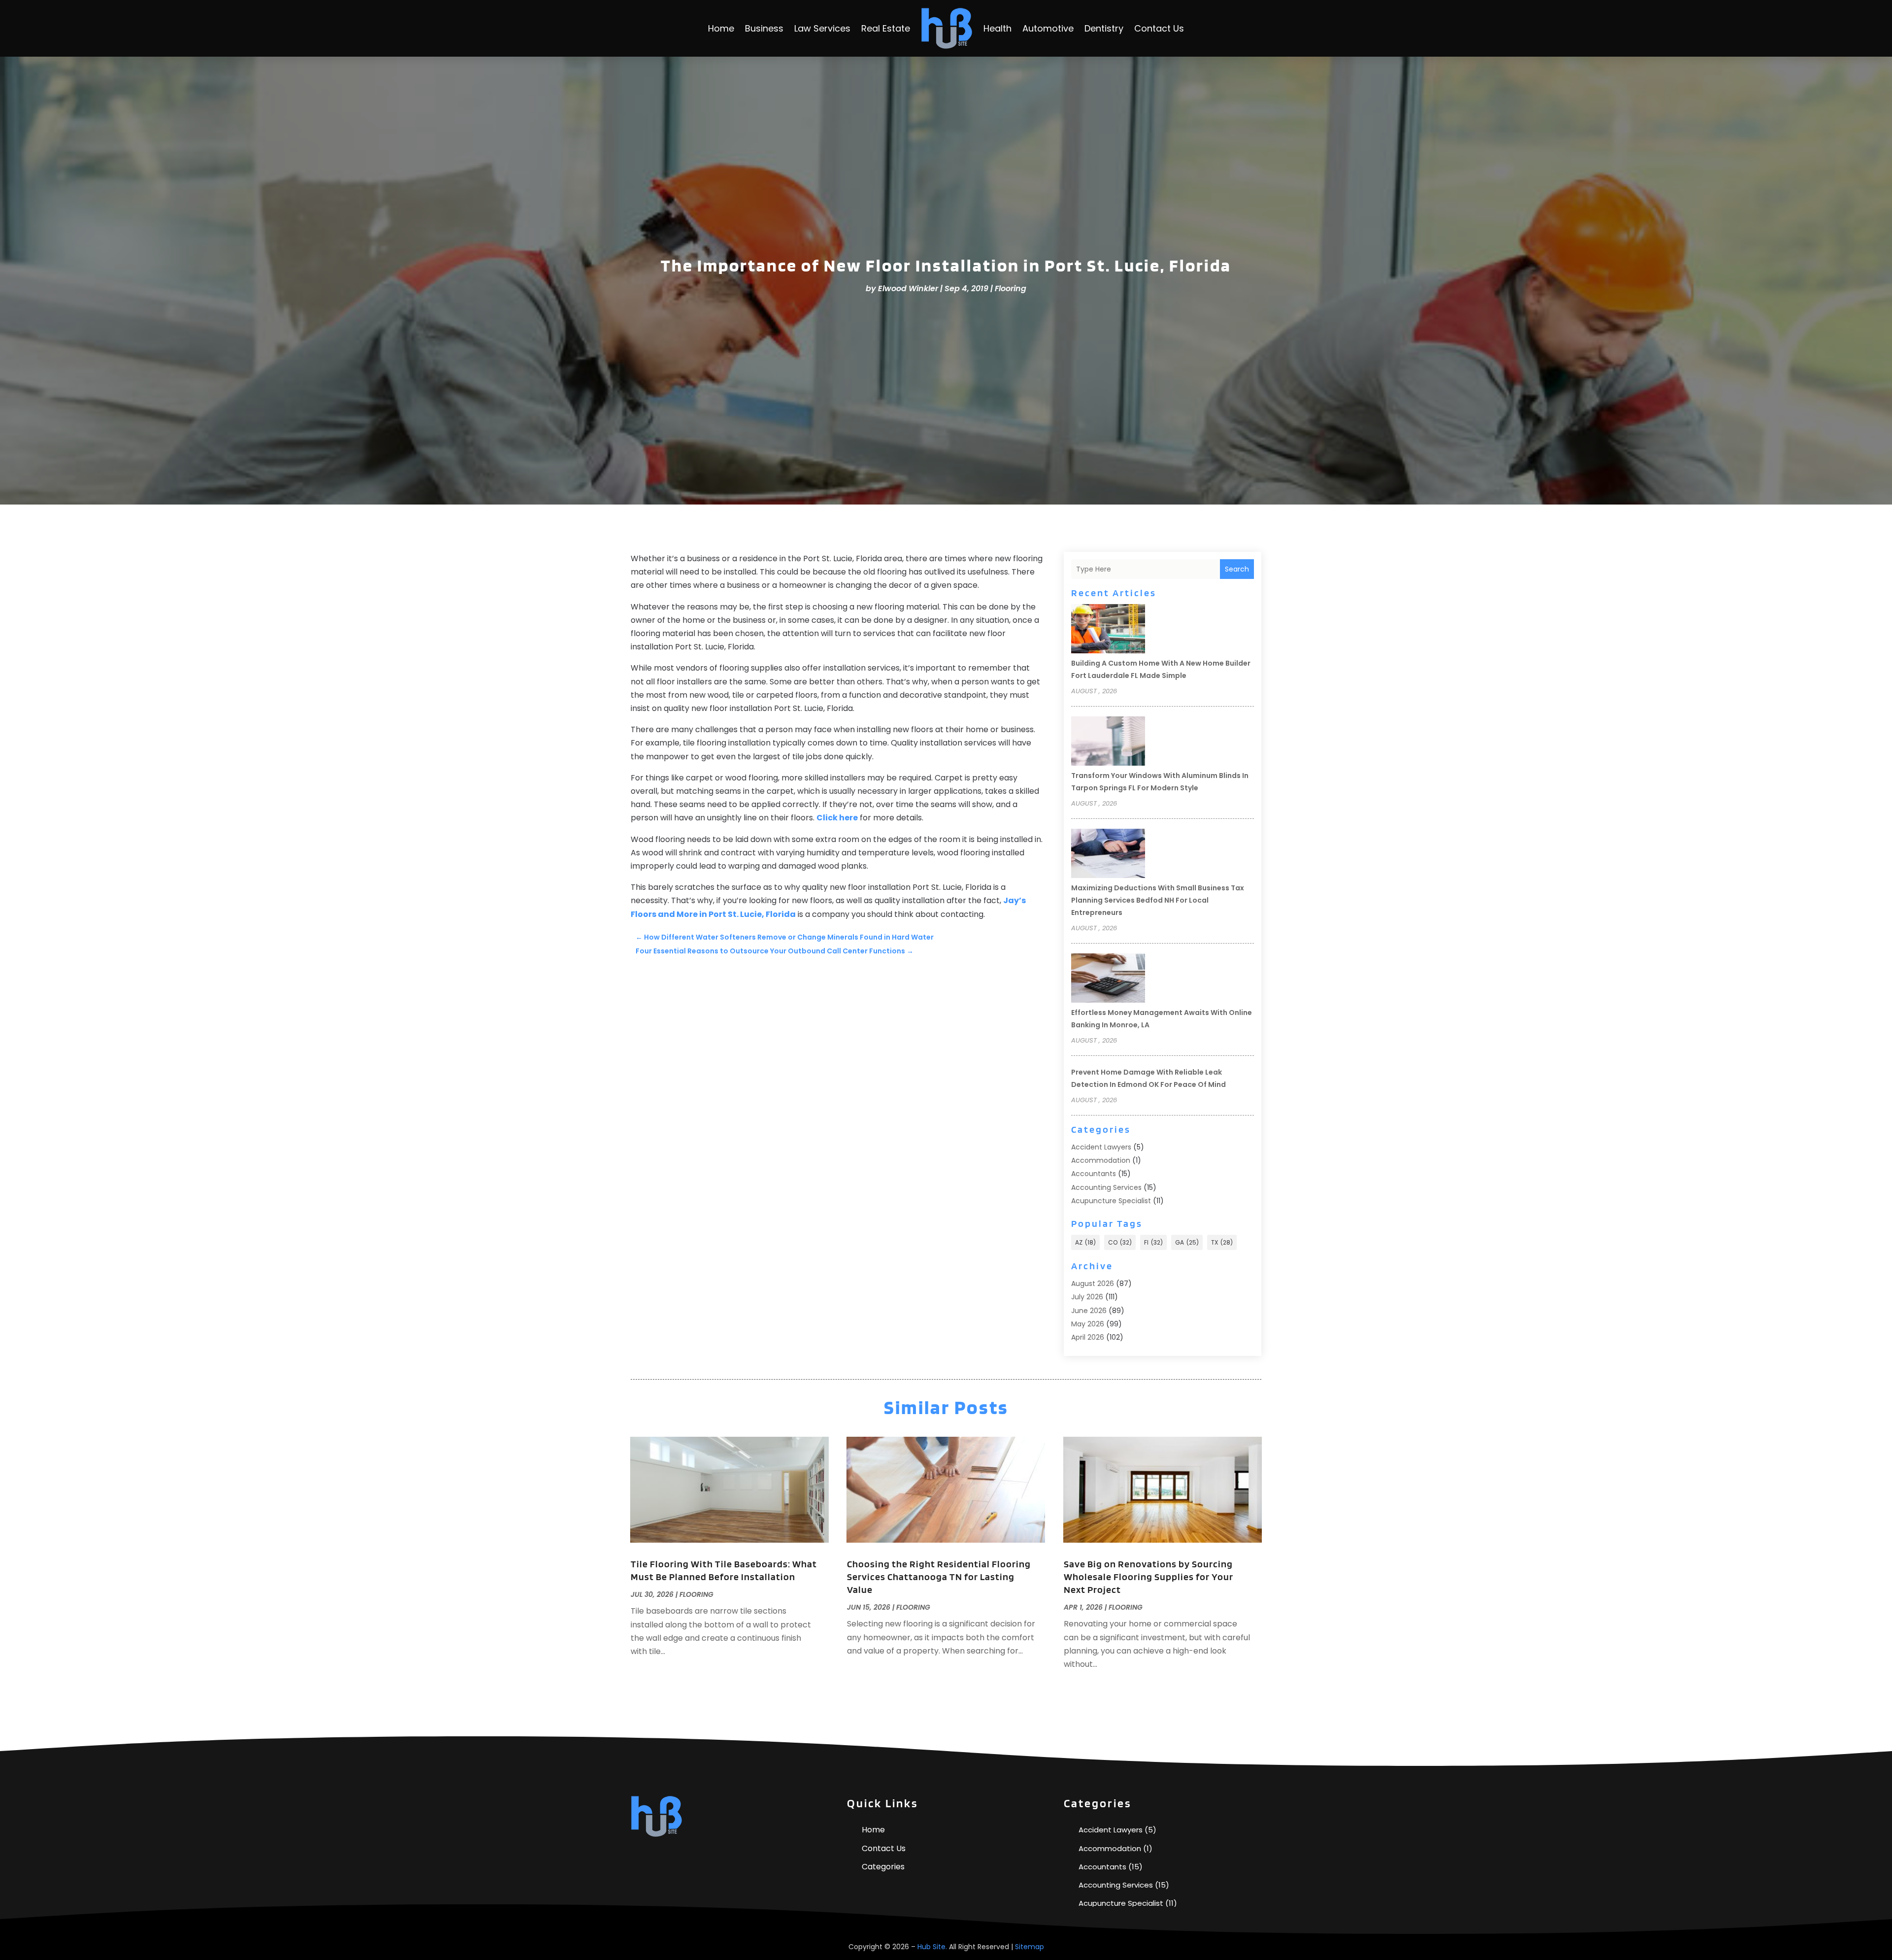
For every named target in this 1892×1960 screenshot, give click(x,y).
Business (764, 28)
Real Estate (886, 28)
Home (721, 28)
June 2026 (1089, 1311)
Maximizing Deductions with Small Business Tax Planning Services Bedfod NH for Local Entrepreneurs (1158, 900)
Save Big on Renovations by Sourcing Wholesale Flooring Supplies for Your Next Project (1149, 1577)
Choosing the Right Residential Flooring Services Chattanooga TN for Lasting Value (939, 1577)
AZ (1085, 1242)
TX (1222, 1242)
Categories (883, 1867)
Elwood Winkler (908, 288)
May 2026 (1088, 1324)
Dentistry (1104, 28)
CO (1120, 1242)
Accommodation (1101, 1160)
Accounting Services (1106, 1187)
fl (1153, 1242)
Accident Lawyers (1101, 1147)
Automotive (1048, 28)
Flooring (1011, 288)
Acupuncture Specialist (1111, 1201)
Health (997, 28)
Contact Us (1159, 28)
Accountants (1094, 1174)
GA (1187, 1242)
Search (1237, 569)
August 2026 (1093, 1284)
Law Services (822, 28)
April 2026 (1088, 1337)
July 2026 (1087, 1297)
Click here (837, 818)
